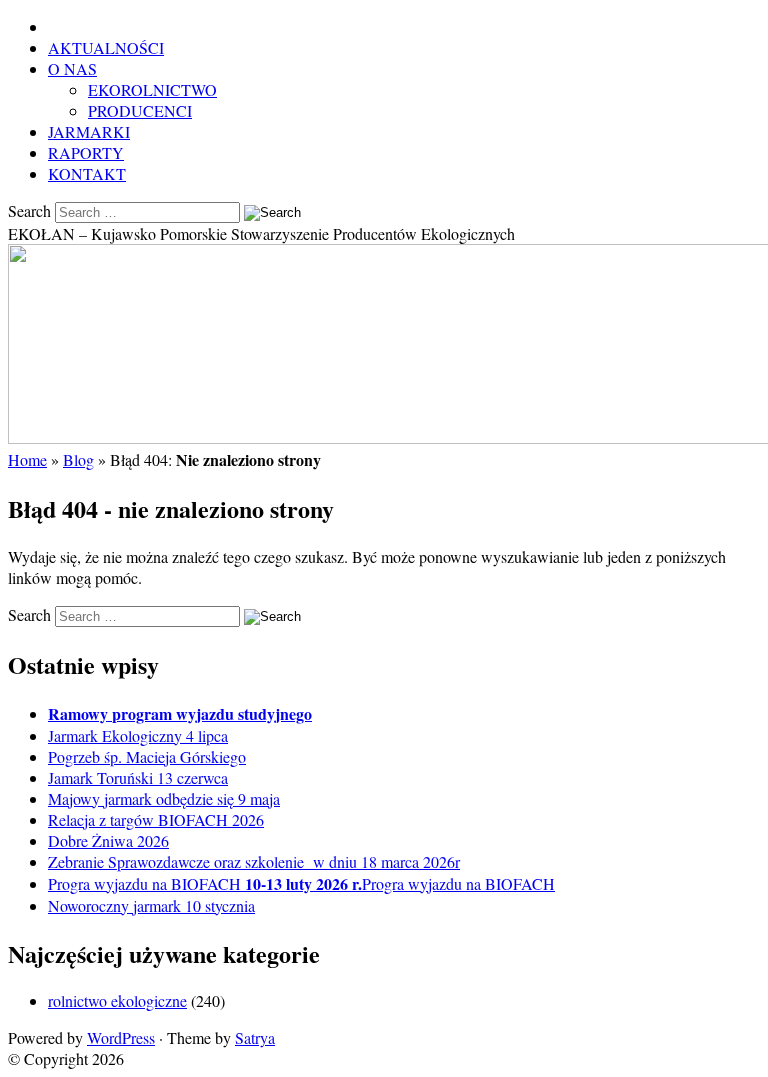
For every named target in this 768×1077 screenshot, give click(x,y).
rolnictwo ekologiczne (117, 1000)
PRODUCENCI (140, 110)
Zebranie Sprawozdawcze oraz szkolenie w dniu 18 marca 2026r (254, 861)
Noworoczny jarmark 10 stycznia (151, 905)
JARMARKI (89, 131)
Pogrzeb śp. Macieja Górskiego (147, 756)
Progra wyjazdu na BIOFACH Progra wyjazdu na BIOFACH (301, 883)
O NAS (72, 68)
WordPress (121, 1037)
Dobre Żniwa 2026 (108, 840)
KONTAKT (87, 173)
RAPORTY (86, 152)
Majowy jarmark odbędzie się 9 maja (164, 798)
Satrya (255, 1037)
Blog (78, 459)
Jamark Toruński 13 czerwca (138, 777)
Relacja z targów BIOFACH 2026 (156, 819)
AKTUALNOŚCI (106, 47)
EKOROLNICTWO (152, 89)
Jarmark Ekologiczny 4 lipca (138, 735)
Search (29, 210)
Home (27, 459)
